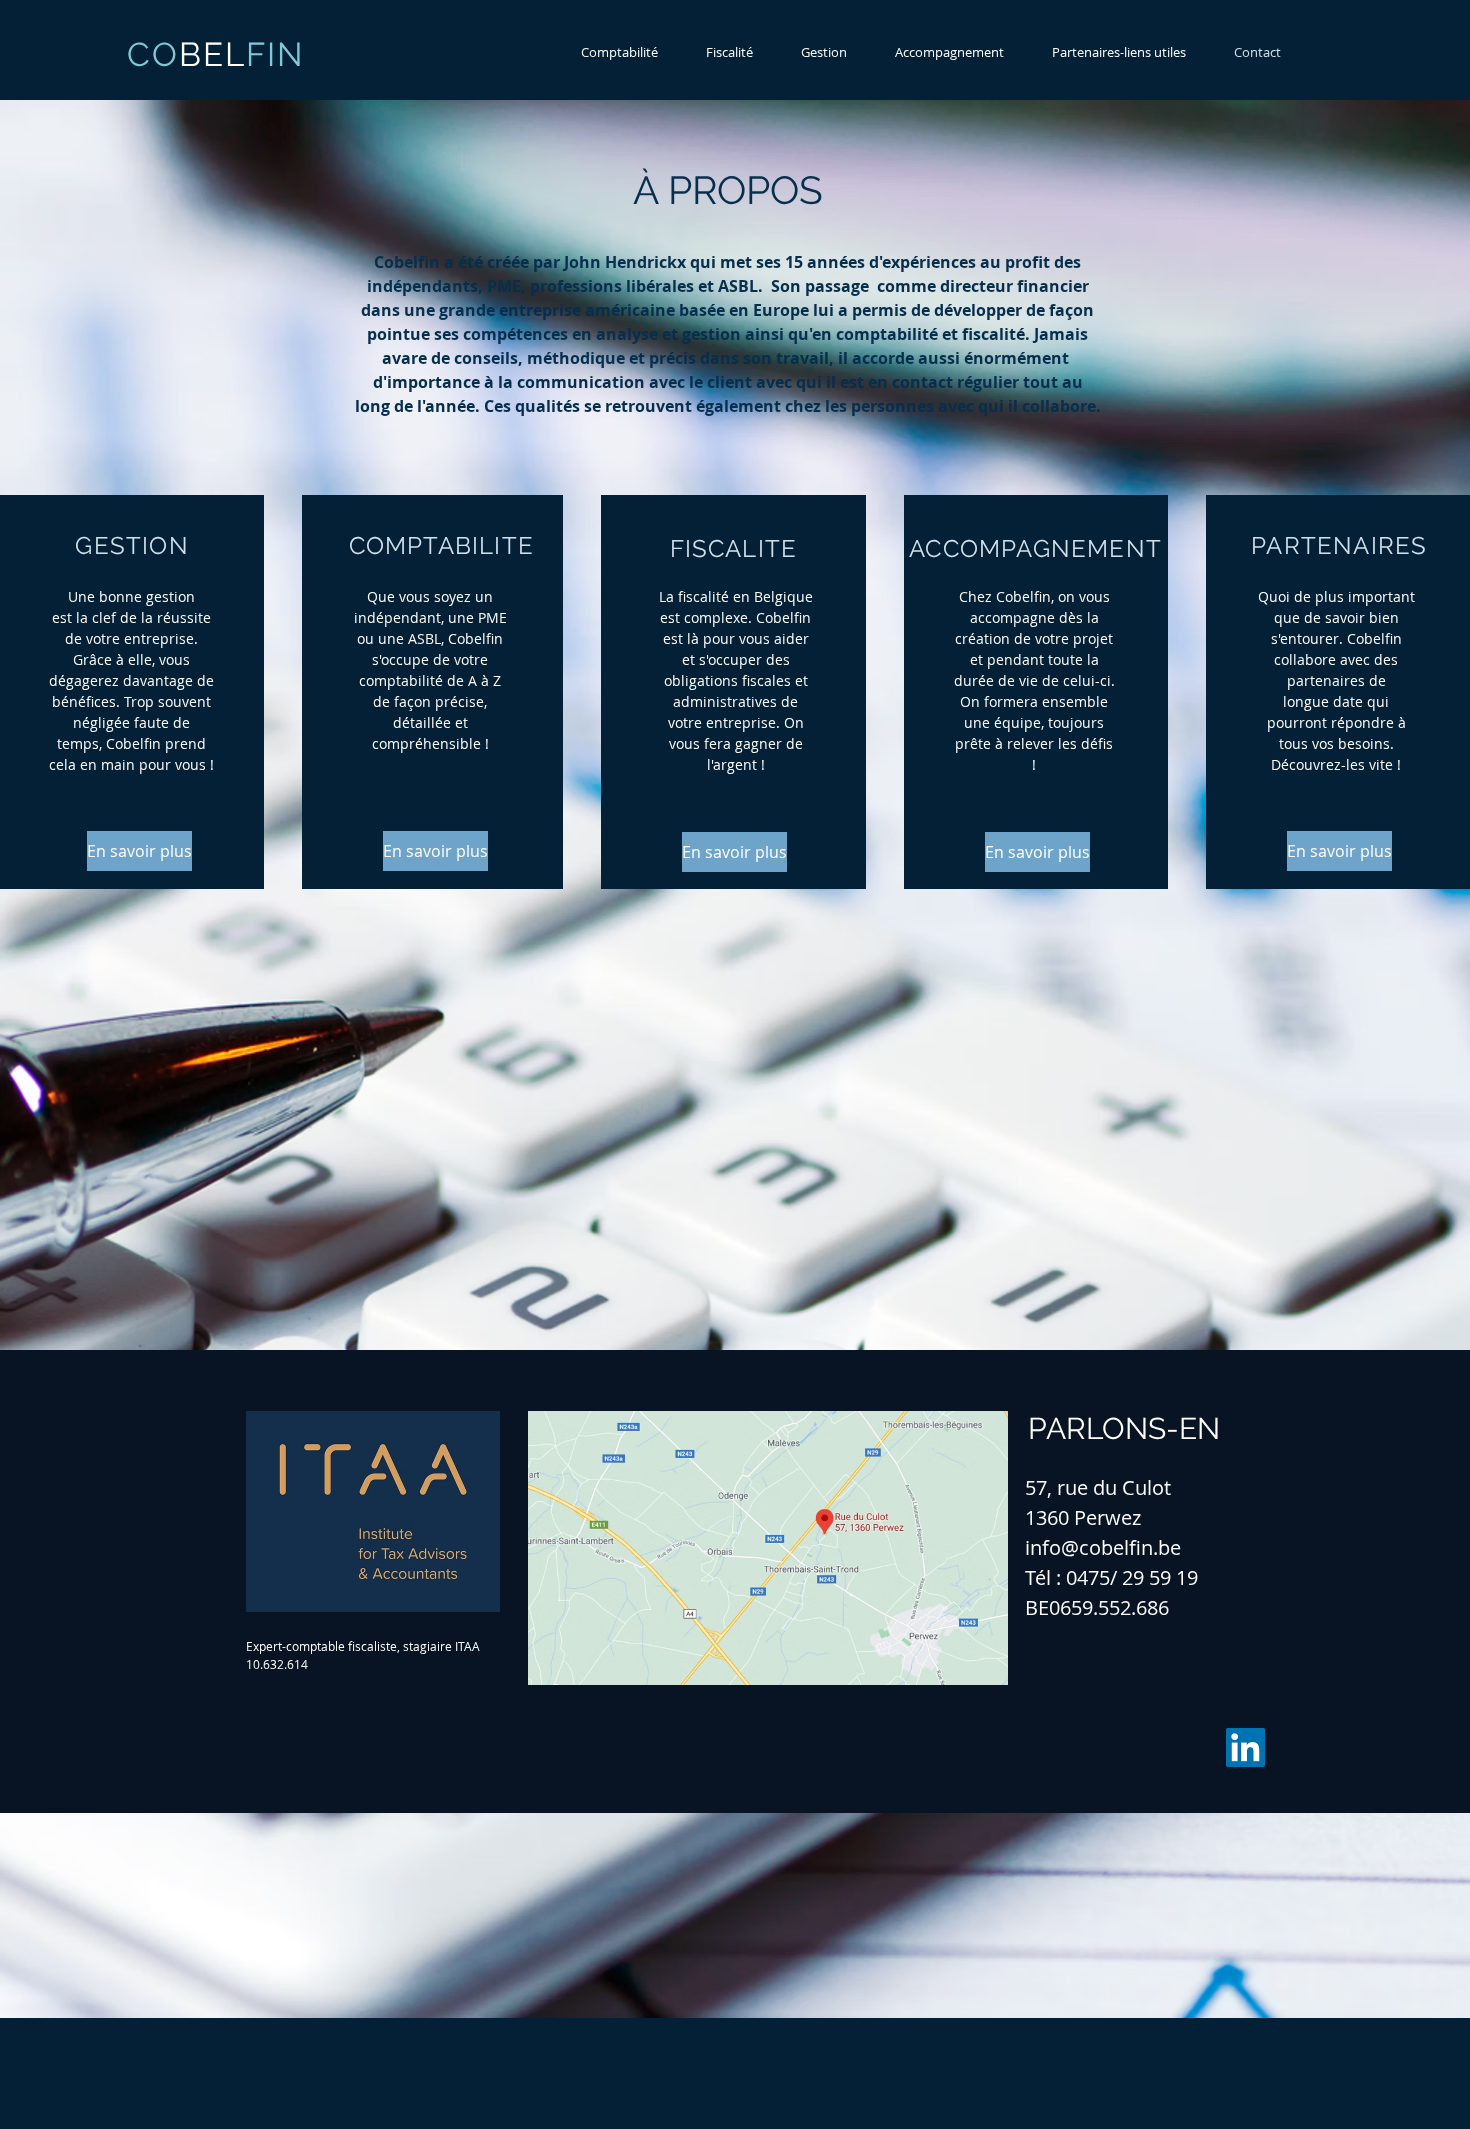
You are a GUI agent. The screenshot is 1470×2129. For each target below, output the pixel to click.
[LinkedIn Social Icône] (1245, 1747)
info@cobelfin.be (1103, 1547)
